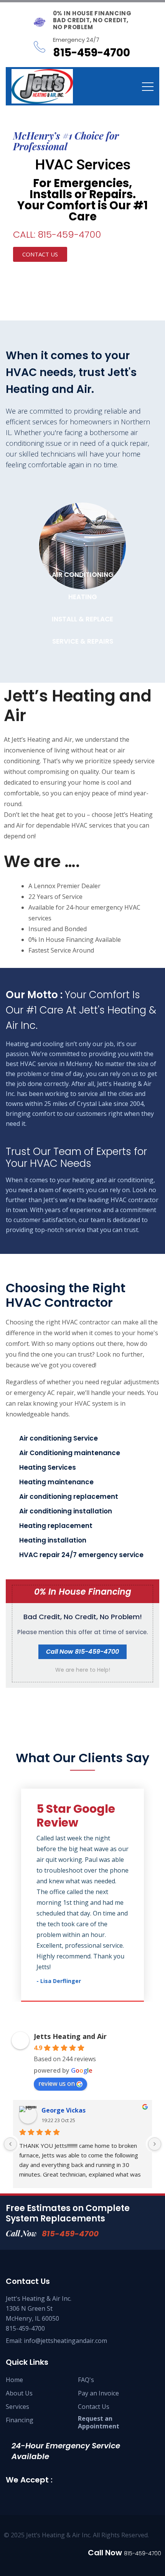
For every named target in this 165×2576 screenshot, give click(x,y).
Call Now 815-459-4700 (82, 1652)
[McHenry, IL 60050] (42, 86)
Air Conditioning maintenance (70, 1453)
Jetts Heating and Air (70, 2036)
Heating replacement (56, 1526)
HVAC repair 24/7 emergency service (81, 1555)
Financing (20, 2420)
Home (14, 2380)
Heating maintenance (56, 1482)
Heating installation (53, 1540)
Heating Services (48, 1467)
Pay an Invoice (98, 2393)
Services (17, 2407)
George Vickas (64, 2110)
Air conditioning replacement (69, 1497)
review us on (57, 2083)
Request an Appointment (99, 2422)
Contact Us (94, 2407)
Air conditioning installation (66, 1511)
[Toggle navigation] (148, 86)
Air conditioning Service (59, 1438)
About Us (19, 2393)
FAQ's (86, 2380)
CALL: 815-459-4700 (57, 234)
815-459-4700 (70, 2234)
